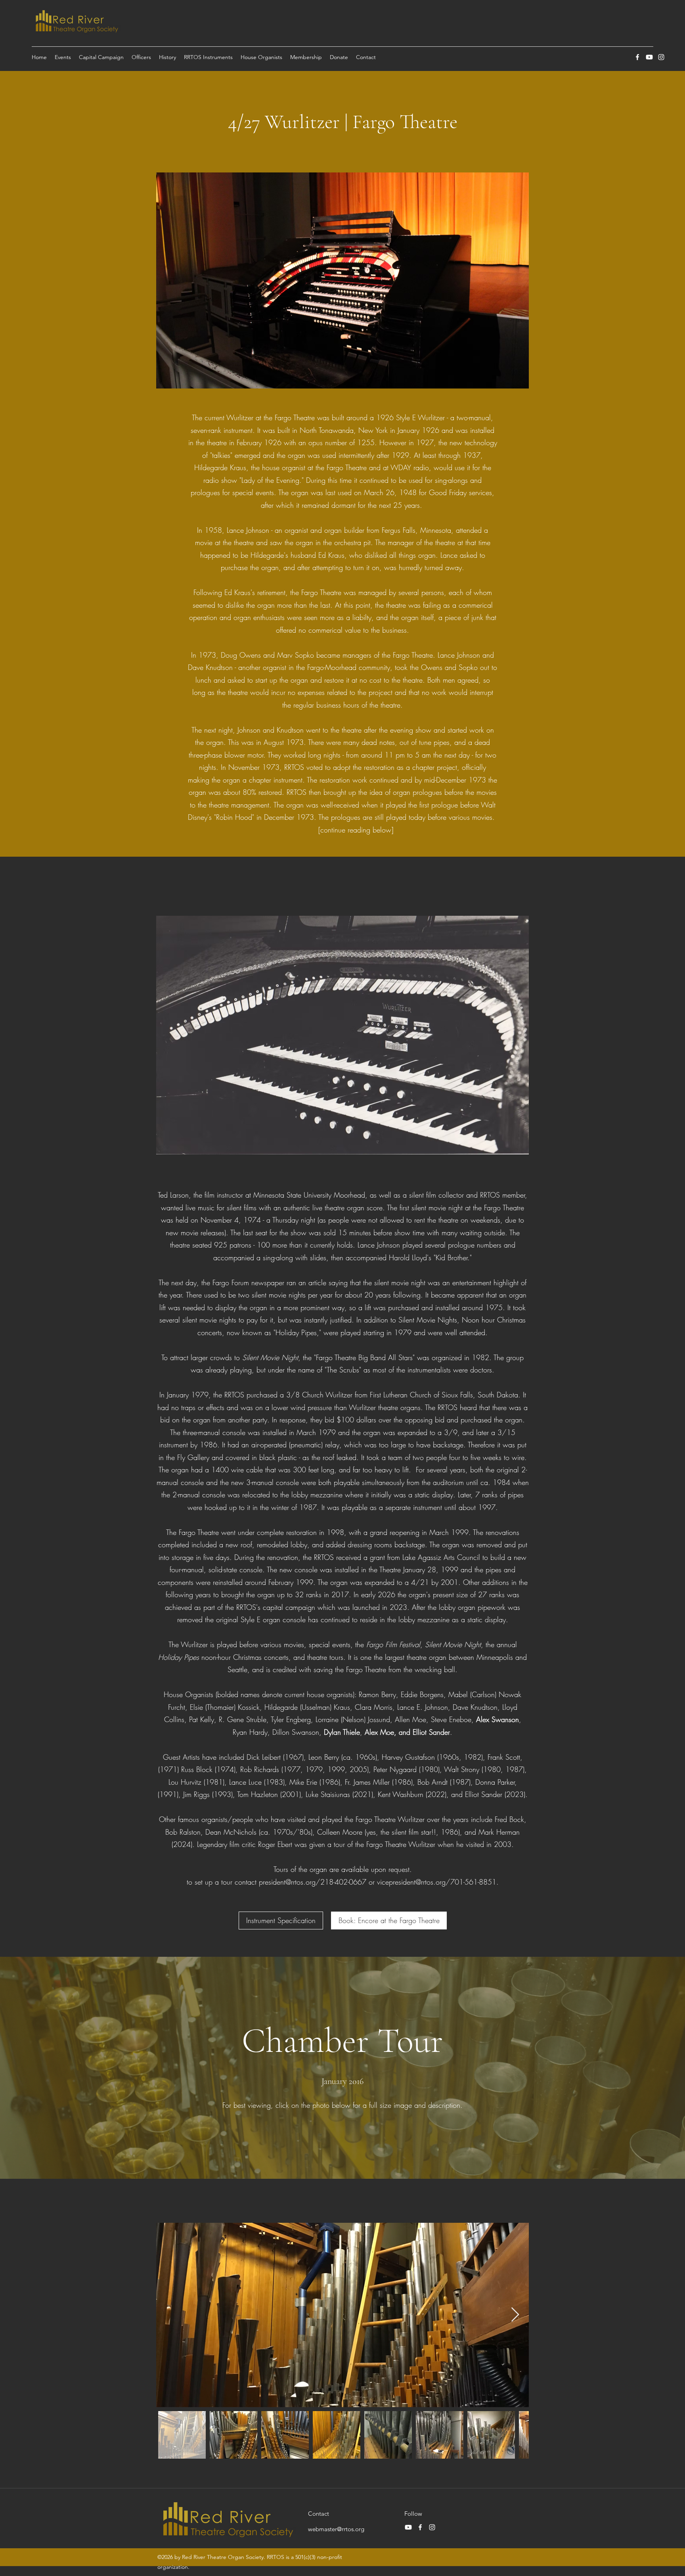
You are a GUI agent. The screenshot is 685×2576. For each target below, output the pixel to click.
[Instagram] (661, 57)
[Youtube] (649, 57)
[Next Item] (515, 2315)
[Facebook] (637, 57)
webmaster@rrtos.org (336, 2529)
